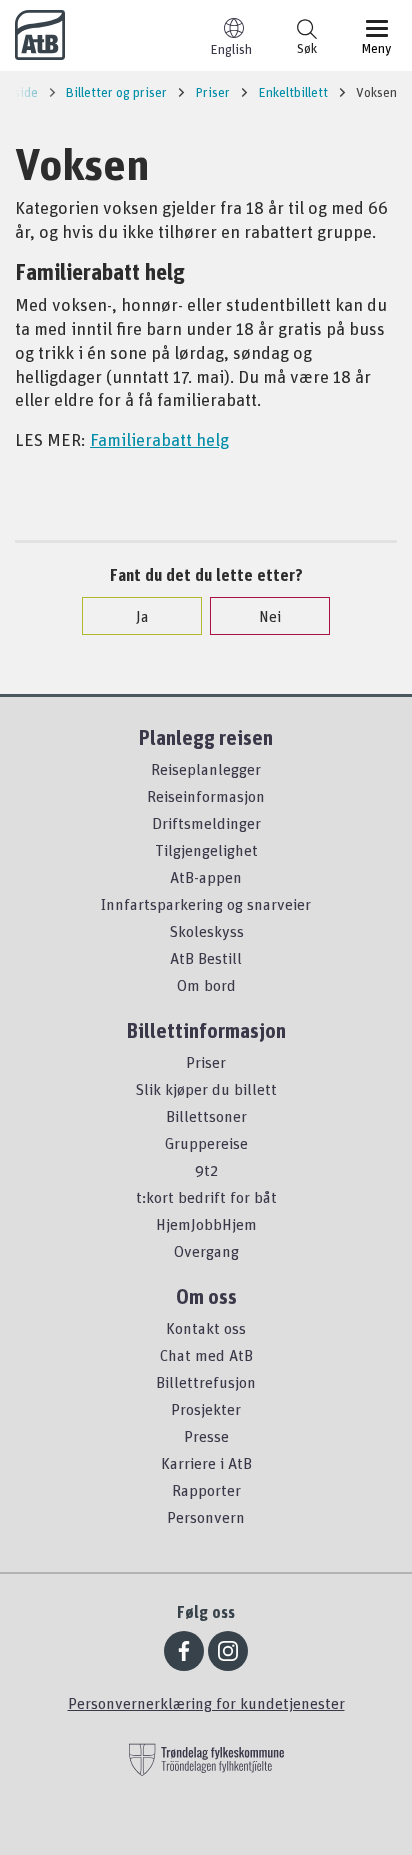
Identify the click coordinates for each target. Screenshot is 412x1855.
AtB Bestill (206, 958)
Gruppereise (206, 1143)
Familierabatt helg (159, 439)
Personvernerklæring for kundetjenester (206, 1703)
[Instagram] (228, 1651)
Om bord (206, 985)
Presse (206, 1436)
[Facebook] (184, 1651)
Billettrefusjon (206, 1382)
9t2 (206, 1170)
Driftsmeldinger (206, 823)
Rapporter (206, 1490)
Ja (142, 616)
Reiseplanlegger (206, 769)
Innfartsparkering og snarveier (206, 904)
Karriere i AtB (206, 1463)
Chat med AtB (206, 1355)
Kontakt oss (206, 1328)
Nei (270, 616)
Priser (206, 1062)
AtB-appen (206, 877)
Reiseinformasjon (206, 796)
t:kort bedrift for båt (206, 1197)
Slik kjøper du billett (206, 1089)
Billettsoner (206, 1116)
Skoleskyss (206, 931)
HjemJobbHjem (206, 1224)
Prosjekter (206, 1409)
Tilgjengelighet (206, 850)
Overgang (206, 1251)
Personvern (206, 1517)
